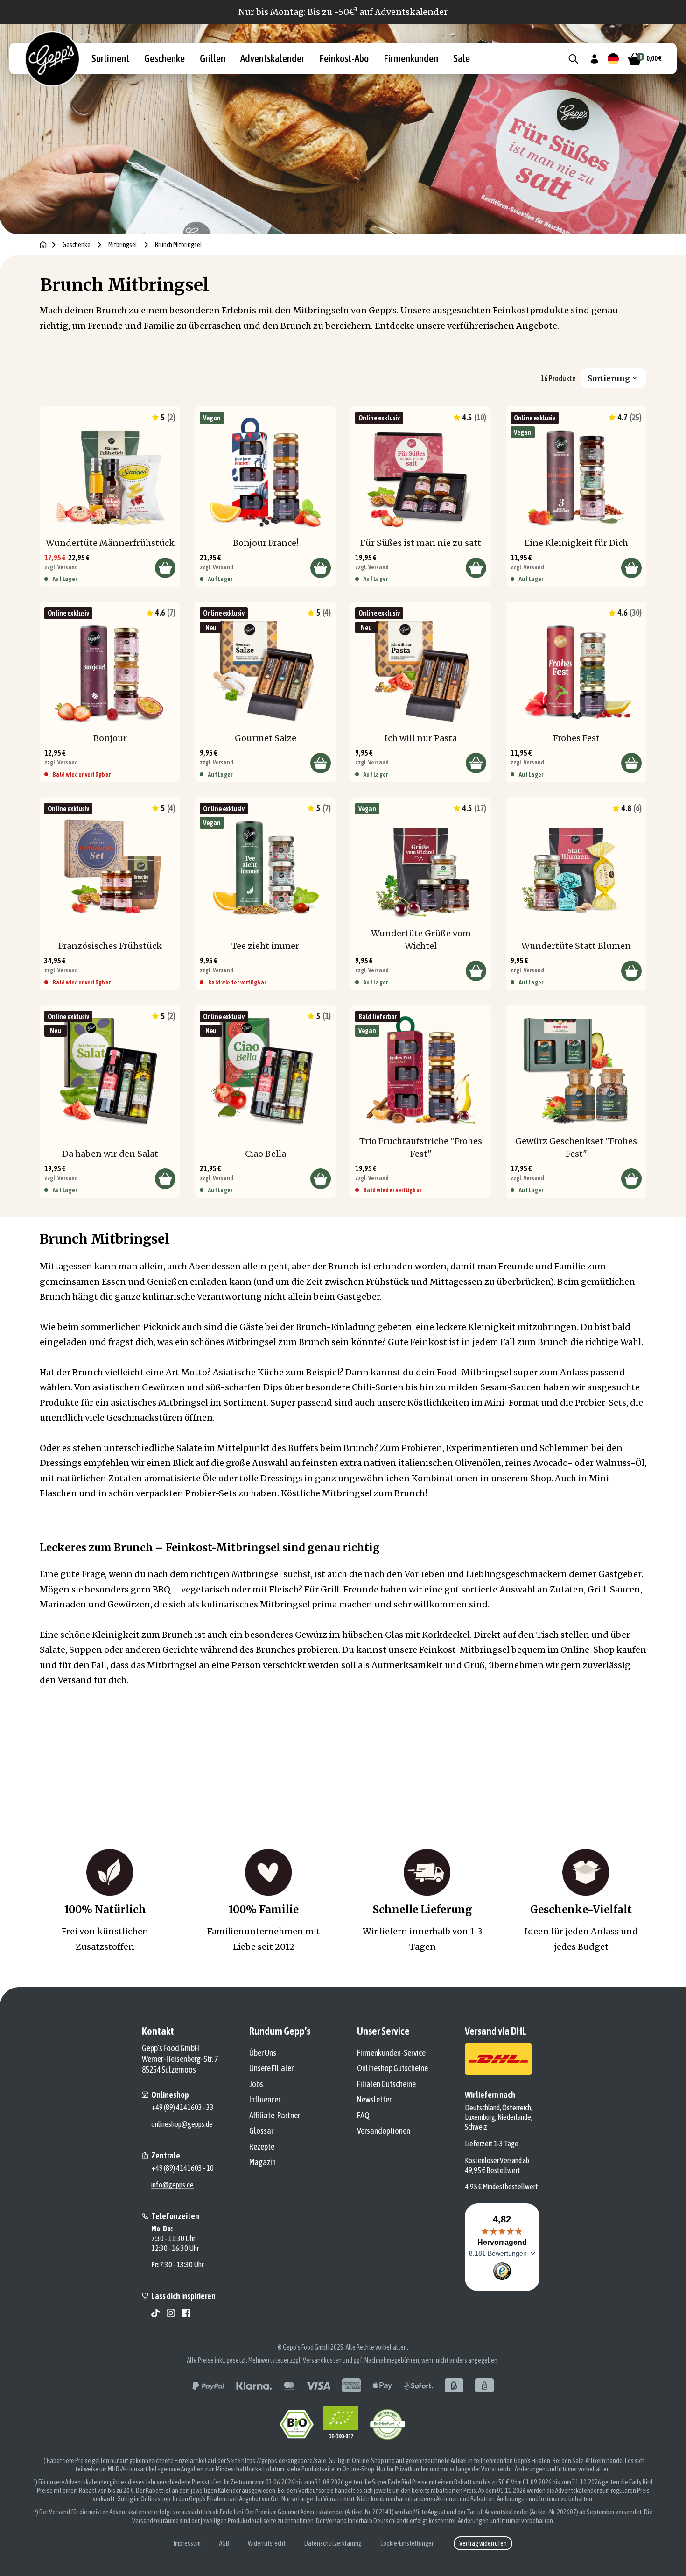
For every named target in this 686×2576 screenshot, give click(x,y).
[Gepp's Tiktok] (155, 2313)
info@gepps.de (172, 2185)
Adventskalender (272, 59)
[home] (43, 245)
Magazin (262, 2162)
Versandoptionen (384, 2131)
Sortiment (110, 59)
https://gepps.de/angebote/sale (284, 2461)
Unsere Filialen (272, 2068)
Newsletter (374, 2099)
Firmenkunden (411, 59)
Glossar (261, 2131)
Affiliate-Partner (275, 2115)
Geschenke (164, 59)
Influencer (265, 2099)
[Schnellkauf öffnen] (165, 568)
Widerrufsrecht (267, 2543)
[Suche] (573, 59)
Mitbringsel (123, 245)
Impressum (187, 2543)
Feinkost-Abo (344, 59)
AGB (224, 2543)
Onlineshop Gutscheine (392, 2068)
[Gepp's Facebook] (186, 2313)
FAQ (363, 2115)
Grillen (213, 59)
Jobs (256, 2084)
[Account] (594, 59)
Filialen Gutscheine (386, 2084)
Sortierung (609, 378)
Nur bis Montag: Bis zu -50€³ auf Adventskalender (343, 12)
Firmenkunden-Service (391, 2053)
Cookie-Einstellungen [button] (408, 2543)
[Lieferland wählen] (613, 59)
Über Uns (263, 2053)
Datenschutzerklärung (333, 2543)
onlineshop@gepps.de (182, 2124)
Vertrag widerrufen (483, 2543)
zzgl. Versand (61, 567)
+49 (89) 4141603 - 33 (182, 2107)
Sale (462, 59)
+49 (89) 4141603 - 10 (182, 2168)
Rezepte (262, 2147)
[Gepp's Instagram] (171, 2313)
